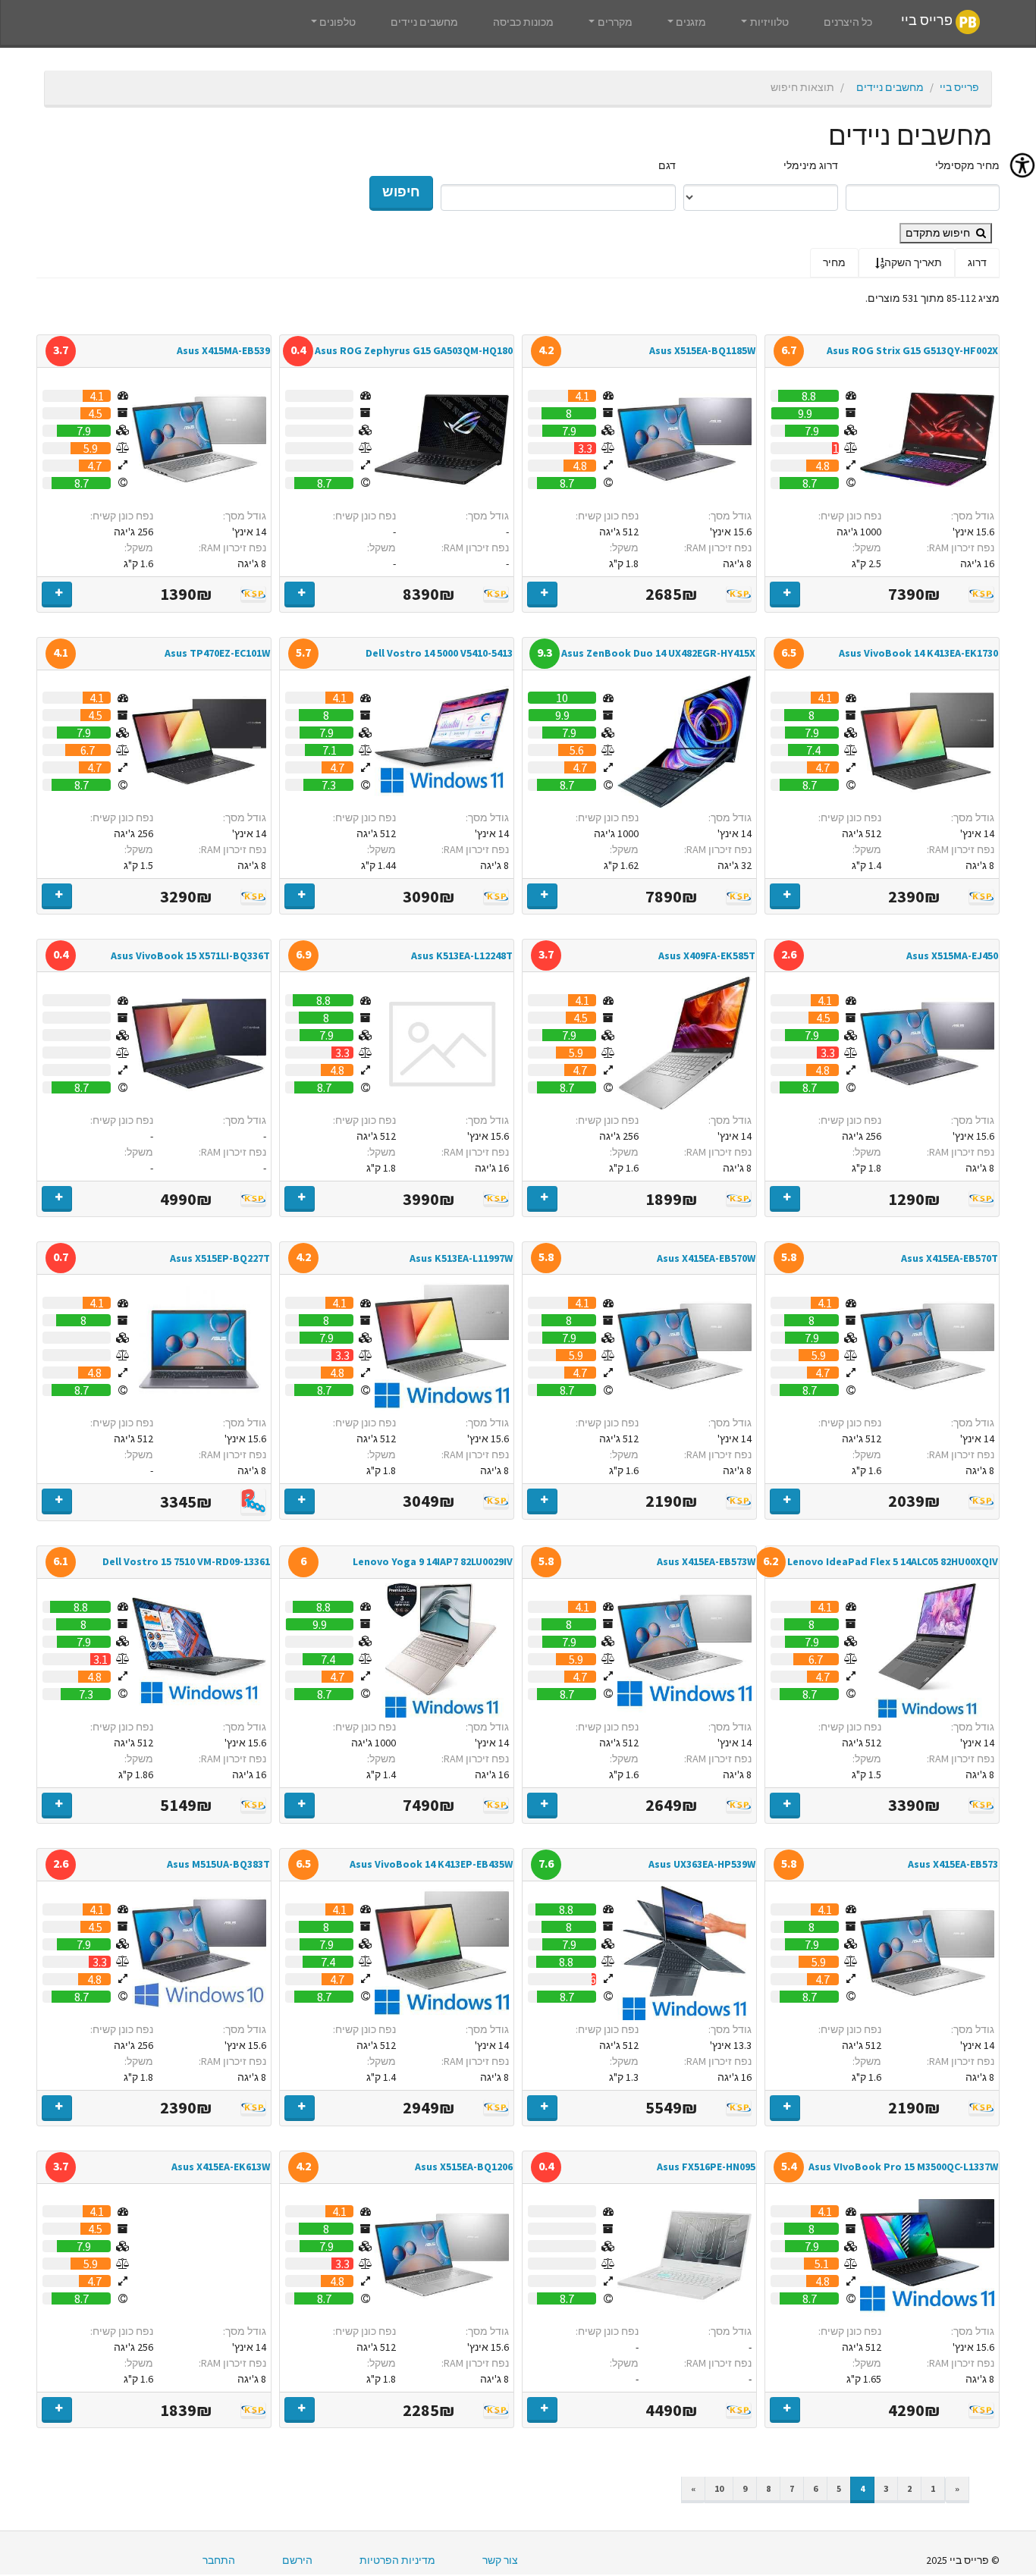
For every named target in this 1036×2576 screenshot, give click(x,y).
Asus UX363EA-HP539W (702, 1864)
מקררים (615, 22)
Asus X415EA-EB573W (706, 1561)
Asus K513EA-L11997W (461, 1258)
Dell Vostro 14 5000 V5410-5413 (439, 653)
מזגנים (691, 22)
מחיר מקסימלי (967, 165)
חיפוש (401, 192)
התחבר (219, 2560)
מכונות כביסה (523, 22)
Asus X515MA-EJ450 (952, 955)
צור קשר (500, 2560)
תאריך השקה (913, 262)
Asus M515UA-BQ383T (218, 1864)
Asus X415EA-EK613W (221, 2167)
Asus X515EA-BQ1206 (464, 2167)
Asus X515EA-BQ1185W (702, 350)
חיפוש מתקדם (939, 233)
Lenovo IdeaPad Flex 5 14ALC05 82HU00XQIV (893, 1561)
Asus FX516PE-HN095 (706, 2167)
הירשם (297, 2560)
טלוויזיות (769, 22)
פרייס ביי (928, 21)
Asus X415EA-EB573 (953, 1864)
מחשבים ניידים (424, 22)
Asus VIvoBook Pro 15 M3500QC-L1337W (903, 2167)
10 (719, 2488)
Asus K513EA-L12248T (462, 955)
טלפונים (337, 22)
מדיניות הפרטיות (397, 2560)
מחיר (834, 262)
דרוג (977, 262)
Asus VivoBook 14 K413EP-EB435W (431, 1864)
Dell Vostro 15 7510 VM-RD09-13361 (186, 1561)
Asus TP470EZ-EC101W (217, 653)
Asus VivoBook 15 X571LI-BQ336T (190, 955)
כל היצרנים (848, 22)
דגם (667, 165)
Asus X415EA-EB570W (706, 1258)
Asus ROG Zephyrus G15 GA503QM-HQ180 (414, 350)
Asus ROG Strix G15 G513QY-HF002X (912, 350)
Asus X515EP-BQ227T (220, 1258)
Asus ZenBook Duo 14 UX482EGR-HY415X (658, 653)
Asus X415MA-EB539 (223, 350)
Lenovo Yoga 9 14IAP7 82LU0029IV (433, 1561)
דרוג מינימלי (811, 165)
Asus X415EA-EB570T (950, 1258)
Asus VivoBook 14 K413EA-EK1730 (918, 653)
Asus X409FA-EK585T (707, 955)
